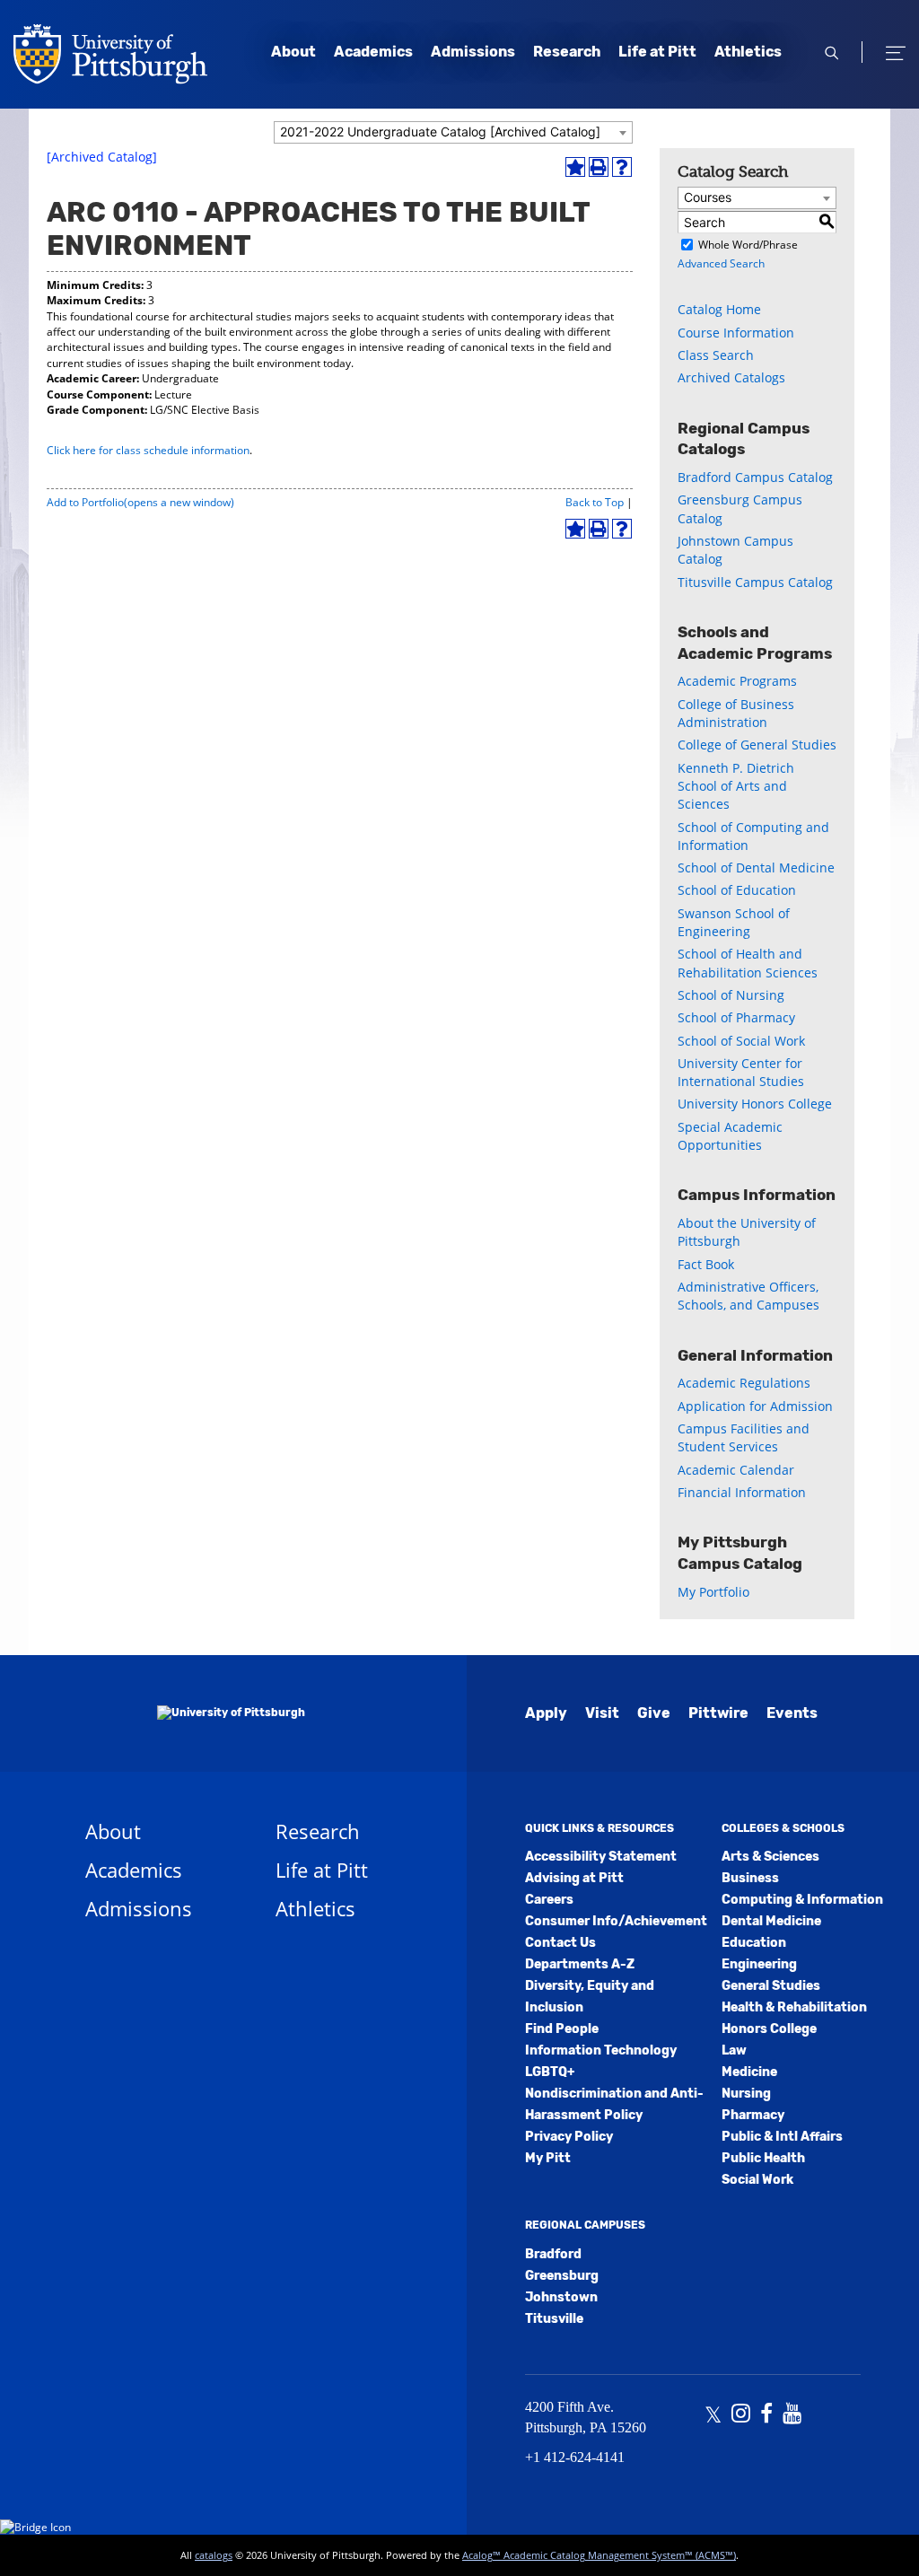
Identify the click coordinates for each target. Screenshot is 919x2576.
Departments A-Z (580, 1964)
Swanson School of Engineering (734, 922)
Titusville (554, 2319)
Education (754, 1943)
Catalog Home (719, 309)
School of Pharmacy (736, 1017)
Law (734, 2050)
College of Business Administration (736, 713)
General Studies (771, 1986)
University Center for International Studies (741, 1072)
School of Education (737, 890)
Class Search (716, 355)
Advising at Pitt (574, 1878)
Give (654, 1713)
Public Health (763, 2158)
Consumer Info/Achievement (616, 1921)
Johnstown (561, 2297)
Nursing (746, 2094)
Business (750, 1878)
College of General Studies (757, 745)
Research (567, 52)
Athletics (748, 52)
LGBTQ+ (550, 2072)
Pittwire (718, 1713)
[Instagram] (741, 2415)
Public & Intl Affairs (782, 2137)
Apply (546, 1713)
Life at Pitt (657, 52)
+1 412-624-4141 (575, 2457)
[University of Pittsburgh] (195, 1713)
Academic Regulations (744, 1383)
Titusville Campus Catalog (755, 582)
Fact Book (706, 1264)
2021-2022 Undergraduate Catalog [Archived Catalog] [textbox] (440, 131)
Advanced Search (721, 263)
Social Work (757, 2180)
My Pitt (548, 2158)
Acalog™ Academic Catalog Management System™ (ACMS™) (599, 2555)
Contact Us (560, 1943)
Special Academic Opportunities (730, 1136)
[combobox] (453, 132)
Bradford (553, 2254)
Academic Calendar (736, 1470)
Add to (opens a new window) (140, 502)
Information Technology (601, 2050)
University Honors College (755, 1104)
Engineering (759, 1964)
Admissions (473, 52)
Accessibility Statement (601, 1857)
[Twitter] (713, 2415)
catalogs (214, 2555)
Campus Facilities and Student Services (744, 1437)
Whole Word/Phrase (748, 245)
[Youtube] (792, 2415)
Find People (562, 2029)
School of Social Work (741, 1041)
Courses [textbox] (708, 197)
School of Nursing (731, 995)
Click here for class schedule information (148, 450)
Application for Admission (755, 1406)
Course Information (736, 333)
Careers (549, 1900)
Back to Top (595, 502)
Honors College (769, 2029)
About (293, 52)
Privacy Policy (569, 2137)
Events (792, 1713)
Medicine (749, 2072)
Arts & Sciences (770, 1857)
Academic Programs (737, 681)
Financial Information (742, 1492)
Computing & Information (802, 1900)
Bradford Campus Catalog (755, 477)
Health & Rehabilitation (794, 2007)
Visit (602, 1713)
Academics (373, 52)
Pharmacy (753, 2115)
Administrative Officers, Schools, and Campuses (748, 1296)
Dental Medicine (771, 1921)
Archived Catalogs (731, 377)
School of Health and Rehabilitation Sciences (748, 963)
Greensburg (562, 2276)
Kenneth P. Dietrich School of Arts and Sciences (736, 786)
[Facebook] (766, 2415)
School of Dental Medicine (756, 867)
